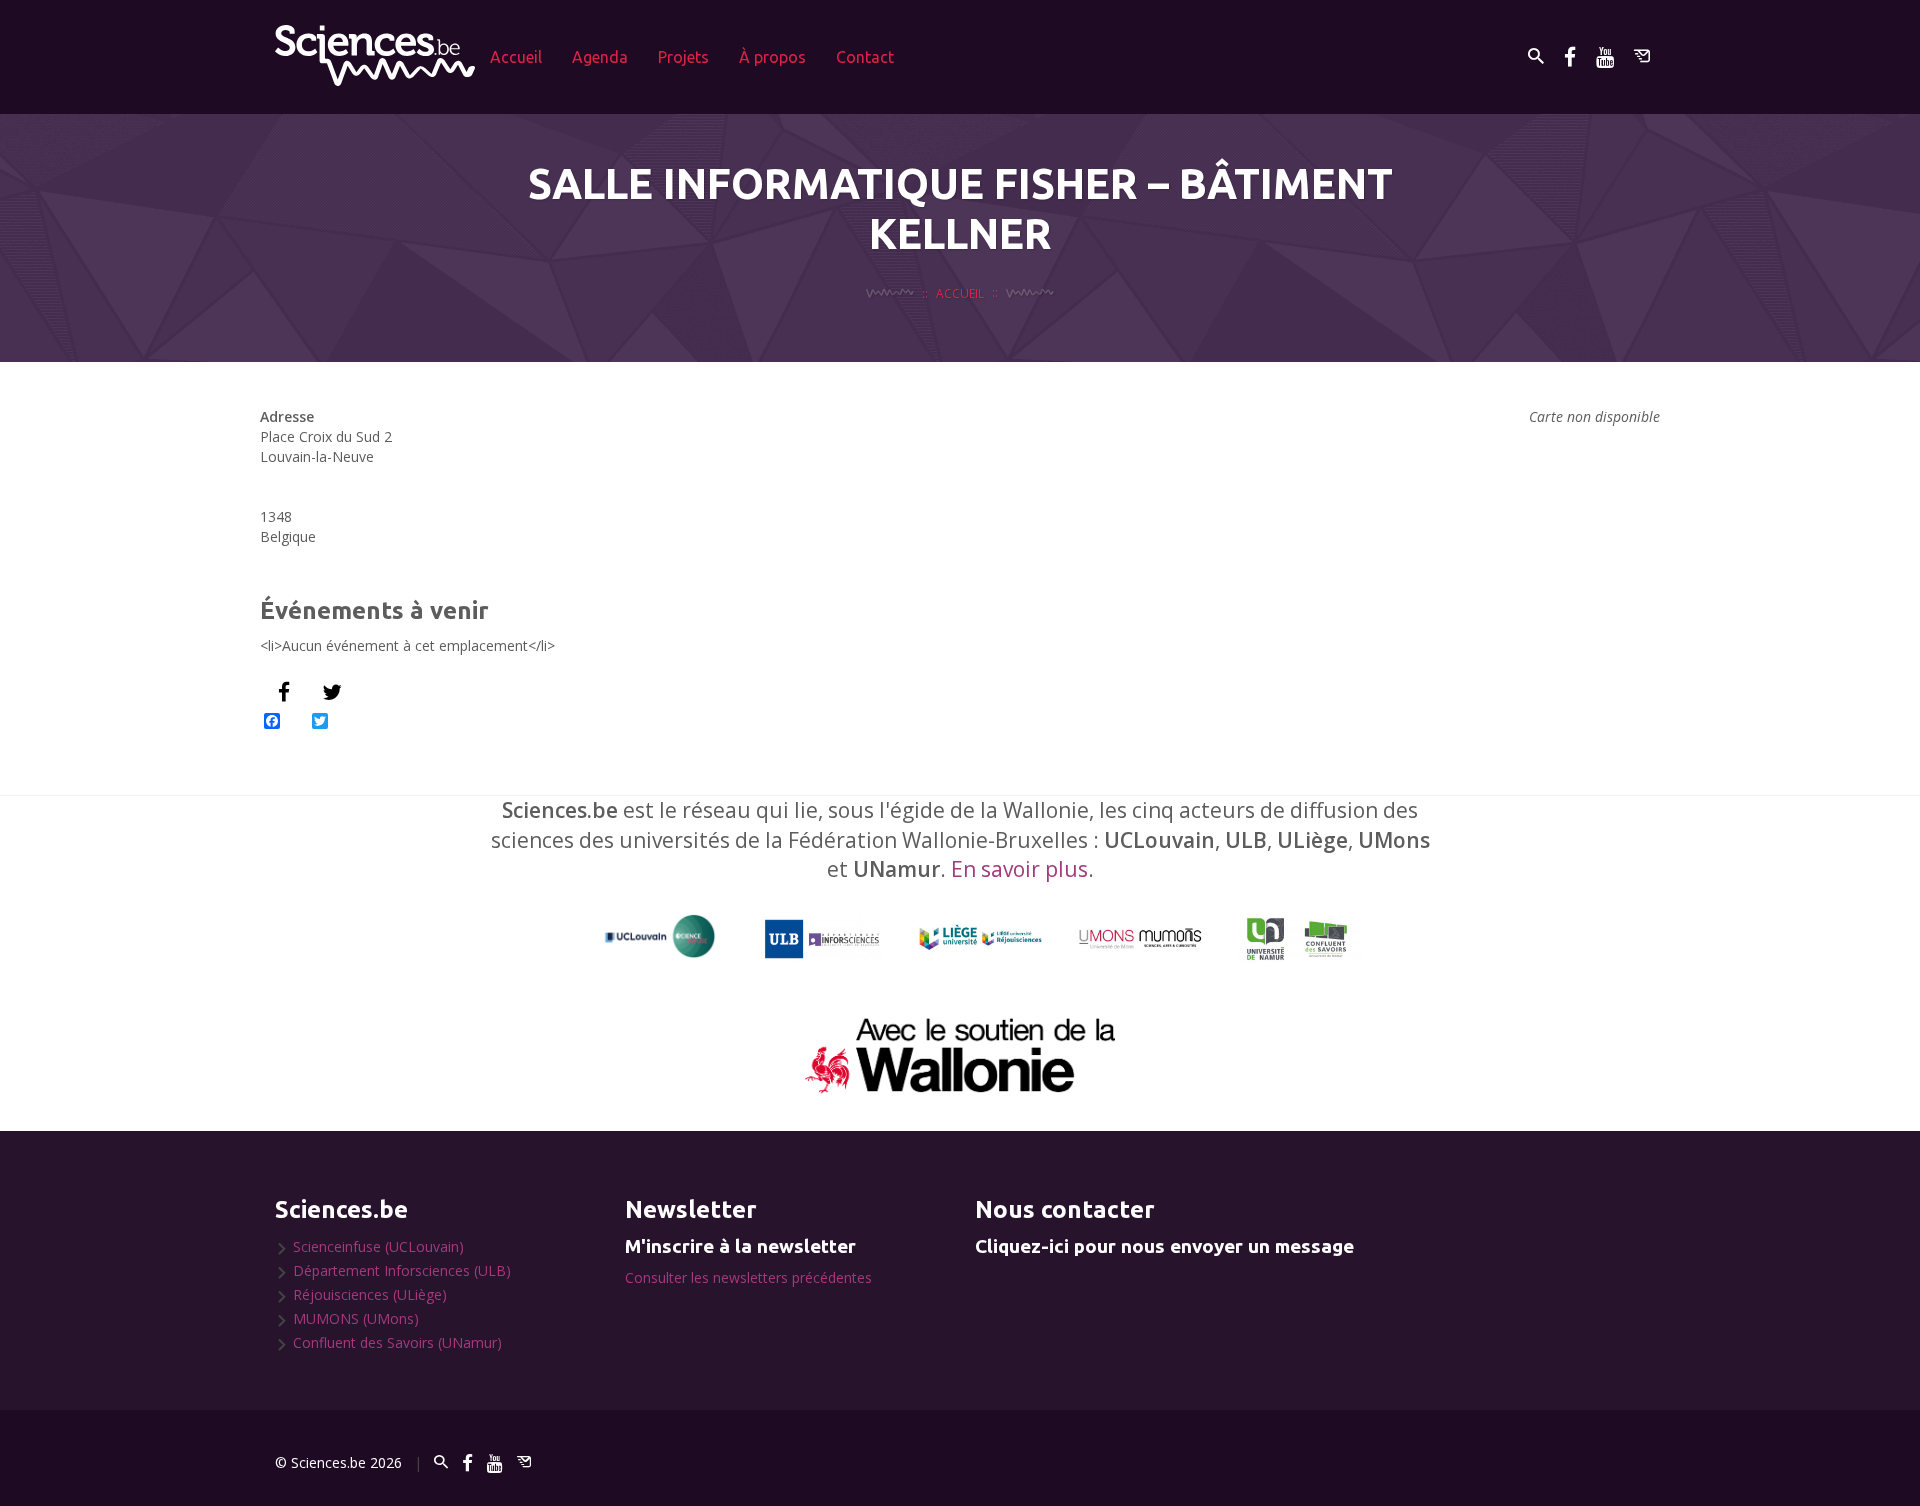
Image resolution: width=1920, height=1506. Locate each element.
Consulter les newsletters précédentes (748, 1277)
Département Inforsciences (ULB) (402, 1270)
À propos (772, 57)
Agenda (600, 57)
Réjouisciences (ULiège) (370, 1294)
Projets (683, 57)
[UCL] (660, 936)
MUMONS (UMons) (356, 1318)
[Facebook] (1570, 56)
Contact (865, 57)
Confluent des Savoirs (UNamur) (397, 1342)
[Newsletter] (1642, 56)
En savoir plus (1019, 869)
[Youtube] (1605, 56)
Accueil (516, 57)
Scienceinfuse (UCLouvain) (378, 1246)
